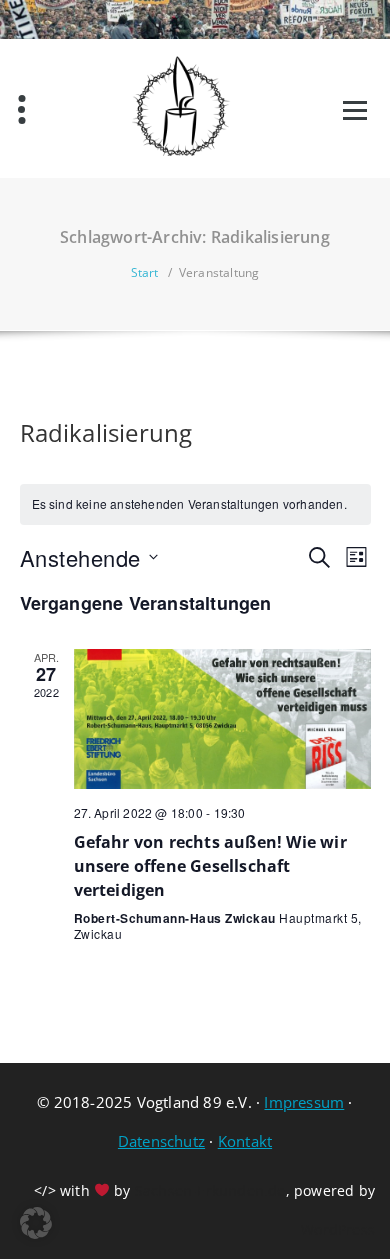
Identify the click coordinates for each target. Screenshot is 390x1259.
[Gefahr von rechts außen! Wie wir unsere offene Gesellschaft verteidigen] (222, 719)
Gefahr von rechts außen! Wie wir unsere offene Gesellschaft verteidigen (210, 866)
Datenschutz (161, 1141)
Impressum (304, 1102)
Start (145, 272)
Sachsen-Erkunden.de (210, 1190)
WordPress (338, 1229)
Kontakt (245, 1141)
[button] (36, 1223)
